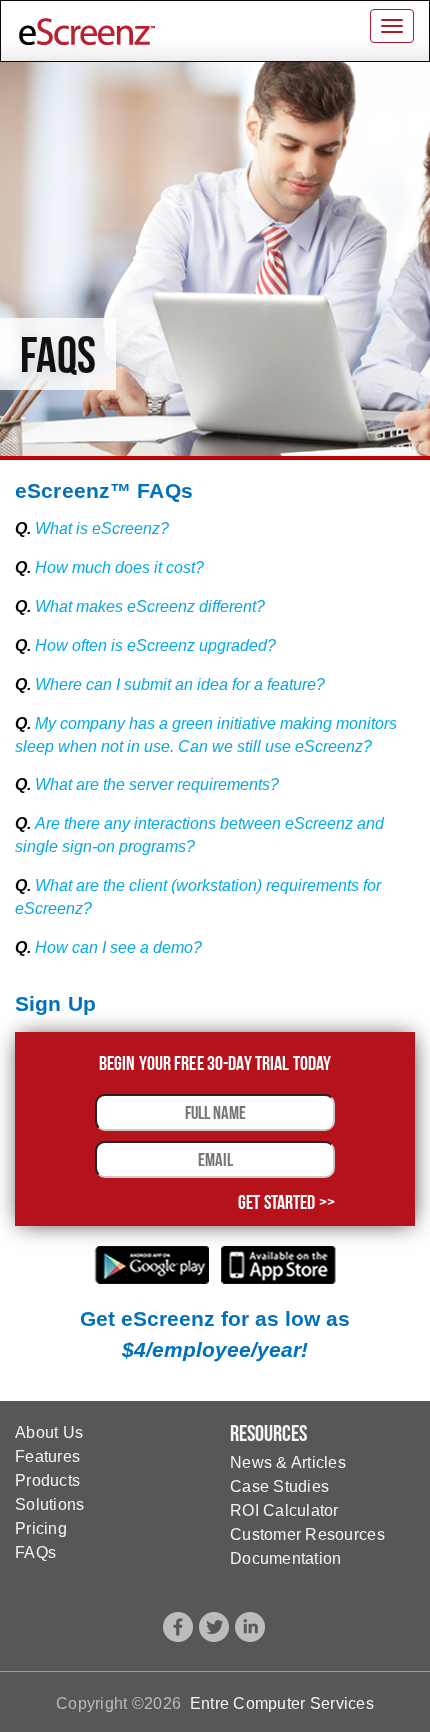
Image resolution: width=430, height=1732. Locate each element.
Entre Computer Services (282, 1703)
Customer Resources (307, 1534)
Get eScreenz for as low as (215, 1334)
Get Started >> (286, 1202)
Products (47, 1480)
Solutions (49, 1504)
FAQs (35, 1552)
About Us (49, 1432)
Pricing (41, 1528)
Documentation (285, 1558)
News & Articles (288, 1462)
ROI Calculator (284, 1510)
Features (47, 1456)
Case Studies (279, 1486)
